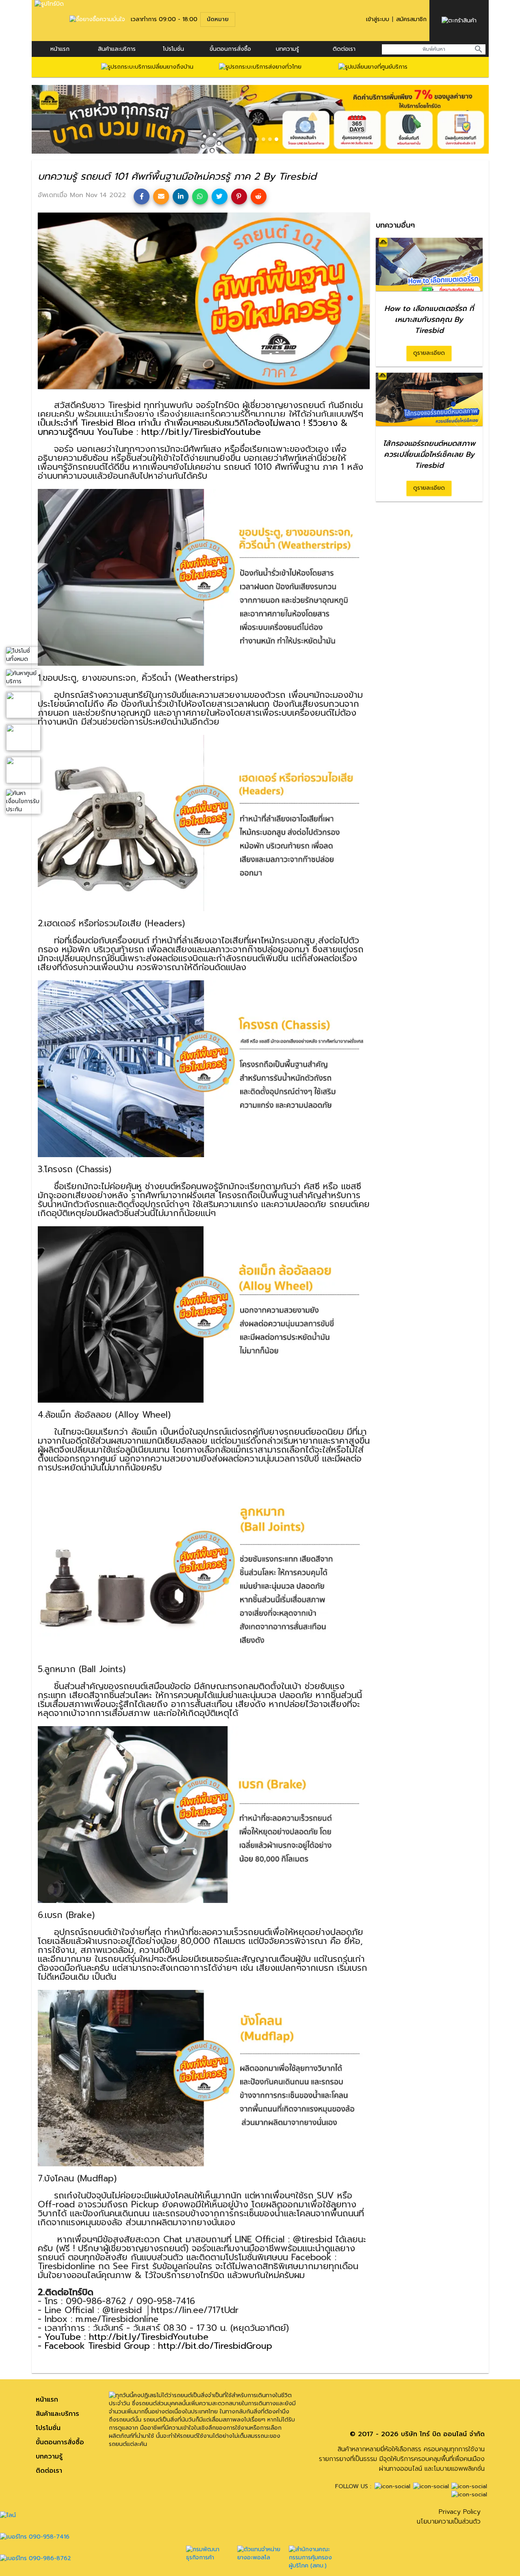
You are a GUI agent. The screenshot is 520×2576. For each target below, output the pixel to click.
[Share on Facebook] (142, 197)
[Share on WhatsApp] (200, 197)
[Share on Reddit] (259, 197)
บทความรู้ (49, 2457)
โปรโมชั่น (173, 49)
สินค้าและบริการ (117, 49)
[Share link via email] (161, 197)
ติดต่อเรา (344, 49)
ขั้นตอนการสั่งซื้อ (230, 49)
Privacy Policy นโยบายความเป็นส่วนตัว (449, 2517)
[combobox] (434, 49)
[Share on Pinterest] (239, 197)
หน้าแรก (60, 49)
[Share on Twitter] (220, 197)
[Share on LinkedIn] (181, 197)
